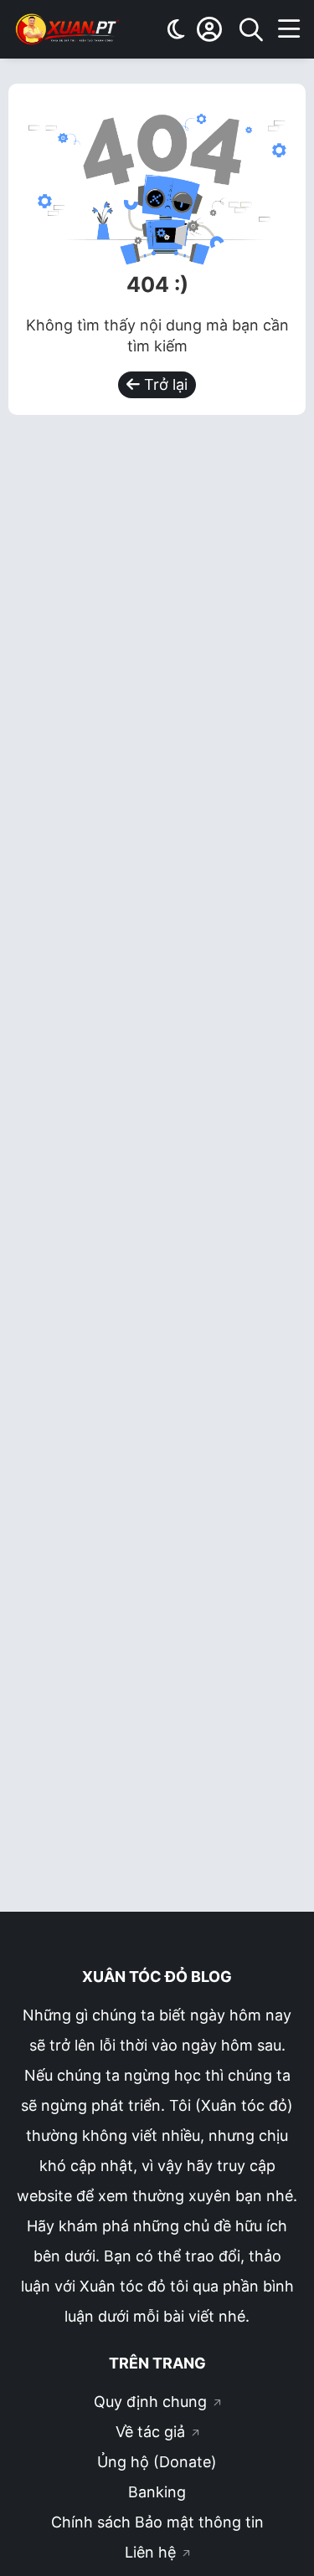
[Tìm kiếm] (251, 29)
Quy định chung (152, 2402)
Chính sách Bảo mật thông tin (157, 2522)
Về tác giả (152, 2432)
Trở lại (164, 384)
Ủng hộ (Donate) (157, 2462)
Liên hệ (152, 2552)
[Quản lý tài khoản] (209, 29)
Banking (157, 2492)
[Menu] (289, 29)
